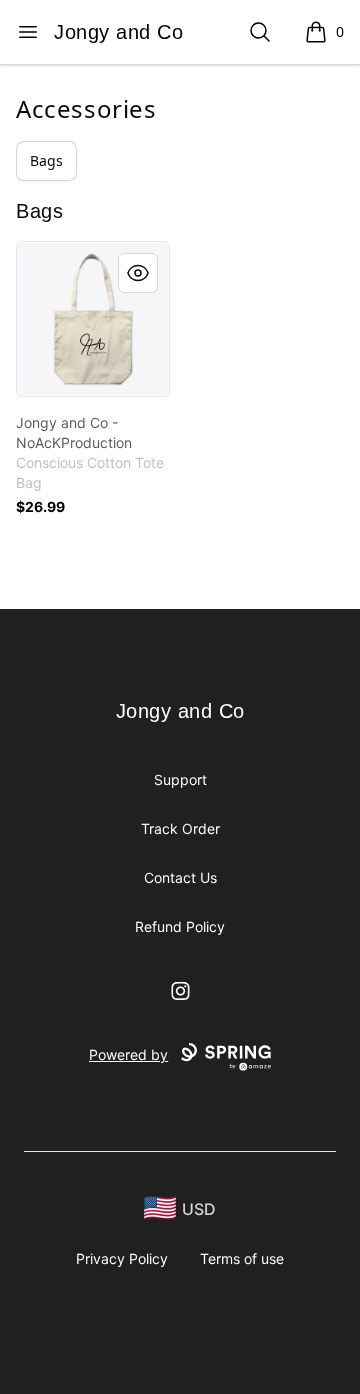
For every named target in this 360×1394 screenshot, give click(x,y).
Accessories (86, 108)
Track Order (180, 828)
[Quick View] (138, 273)
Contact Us (180, 877)
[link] (93, 319)
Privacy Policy (122, 1258)
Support (180, 779)
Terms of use (242, 1258)
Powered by (128, 1054)
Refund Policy (180, 926)
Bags (46, 160)
